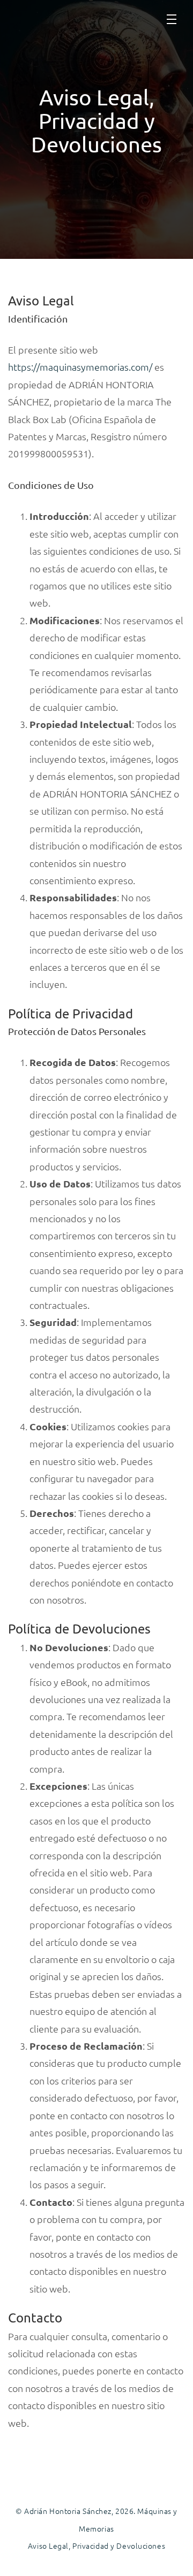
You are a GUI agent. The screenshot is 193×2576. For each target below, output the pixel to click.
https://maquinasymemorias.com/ (80, 367)
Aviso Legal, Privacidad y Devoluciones (96, 2546)
